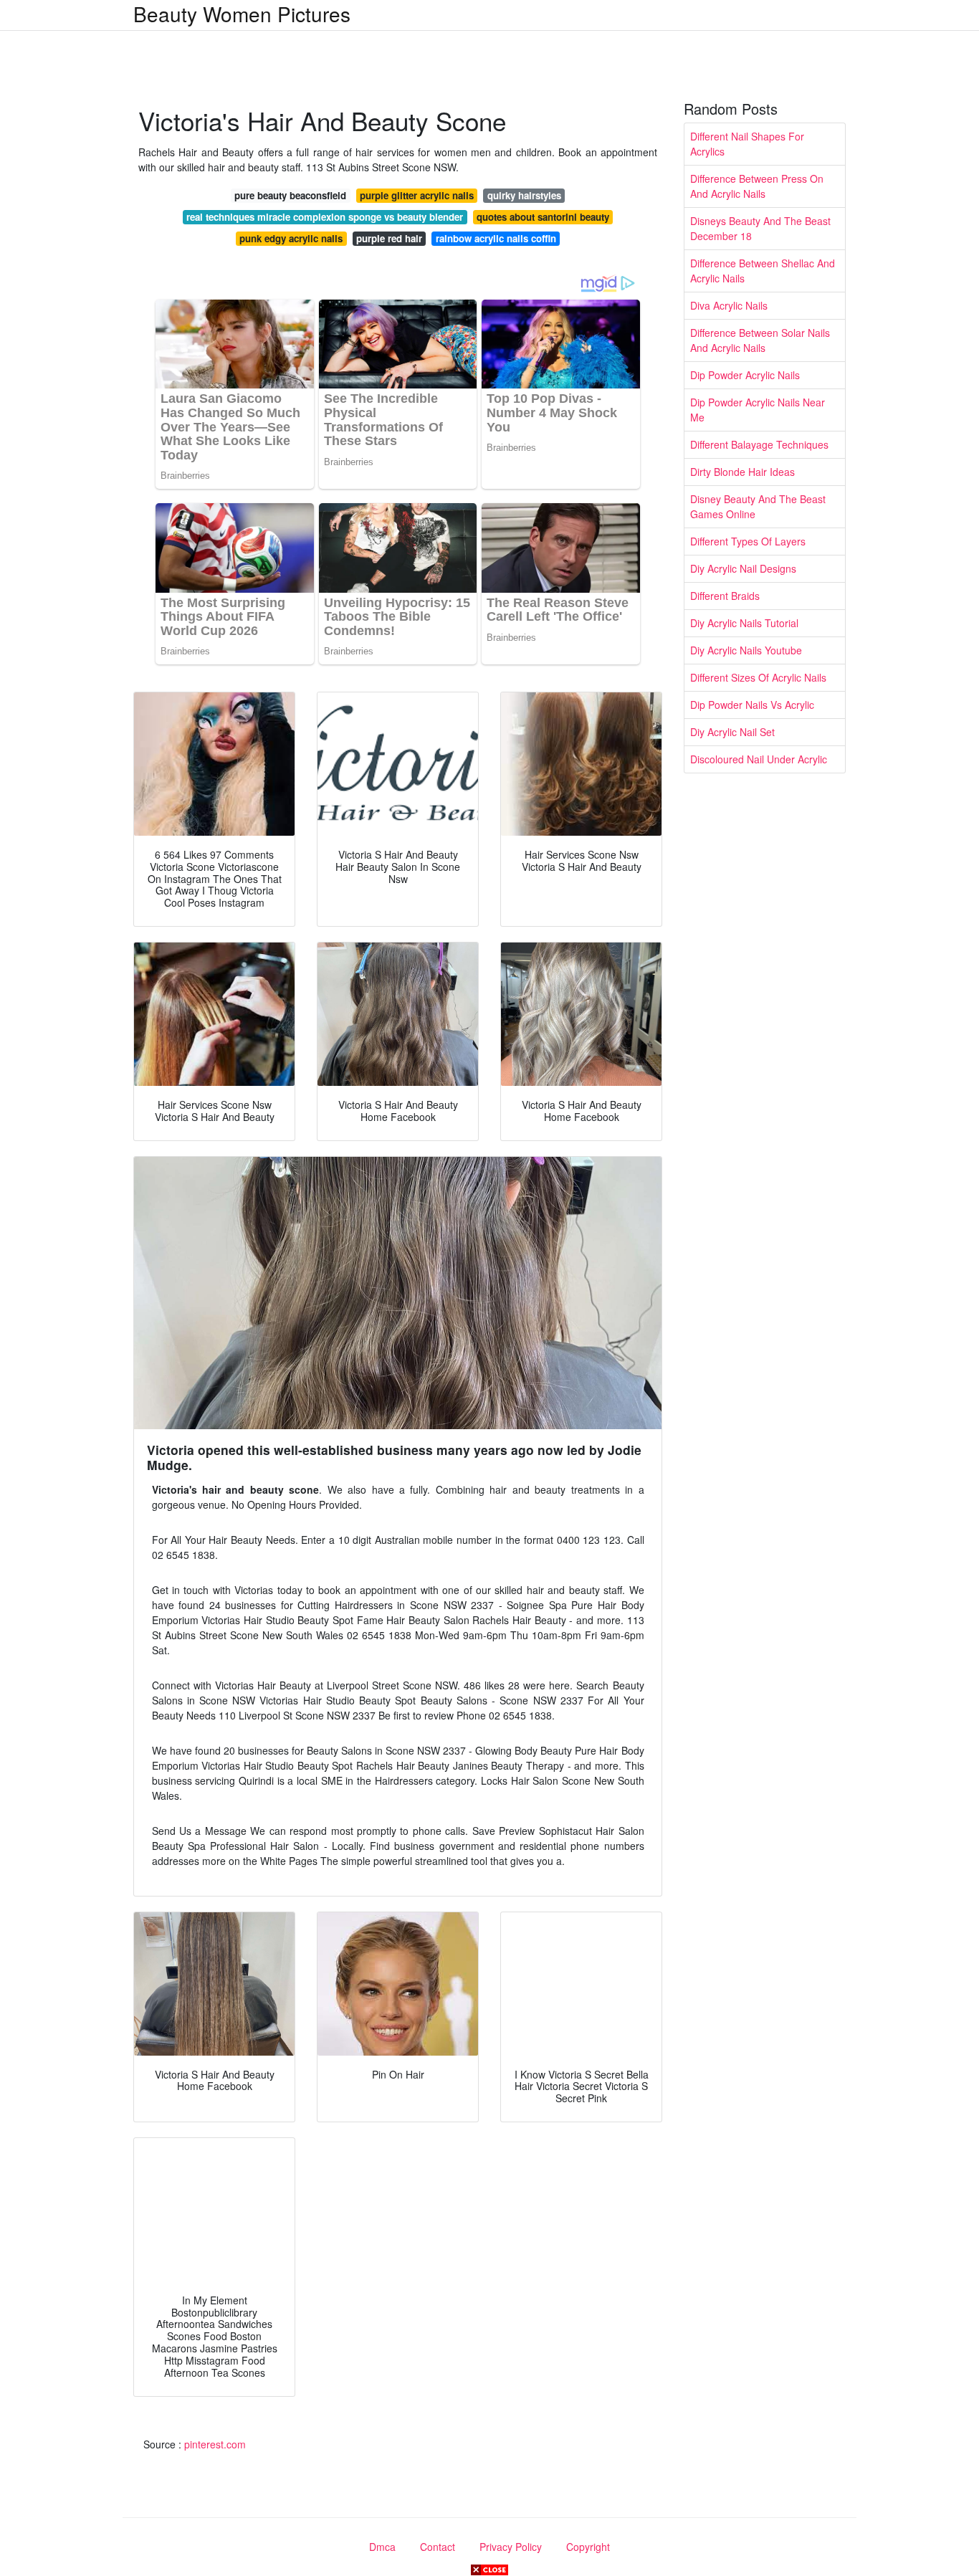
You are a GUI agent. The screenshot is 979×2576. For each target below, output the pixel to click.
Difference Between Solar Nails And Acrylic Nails (760, 340)
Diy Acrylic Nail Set (732, 732)
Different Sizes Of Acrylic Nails (758, 677)
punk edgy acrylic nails (291, 238)
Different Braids (725, 596)
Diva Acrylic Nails (729, 305)
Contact (438, 2547)
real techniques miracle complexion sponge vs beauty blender (325, 217)
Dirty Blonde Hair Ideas (742, 472)
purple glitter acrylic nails (417, 195)
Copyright (588, 2547)
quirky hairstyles (524, 195)
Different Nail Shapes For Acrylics (747, 144)
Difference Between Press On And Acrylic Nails (757, 186)
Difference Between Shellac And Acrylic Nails (763, 271)
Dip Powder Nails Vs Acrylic (752, 705)
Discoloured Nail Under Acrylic (759, 759)
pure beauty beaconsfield (290, 195)
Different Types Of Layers (748, 541)
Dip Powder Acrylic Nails (745, 375)
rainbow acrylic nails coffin (496, 238)
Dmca (382, 2547)
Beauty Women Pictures (242, 14)
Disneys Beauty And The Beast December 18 (760, 228)
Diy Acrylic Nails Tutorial (744, 623)
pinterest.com (215, 2444)
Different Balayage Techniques (759, 444)
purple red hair (389, 238)
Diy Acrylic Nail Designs (743, 568)
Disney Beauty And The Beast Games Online (758, 506)
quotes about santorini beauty (543, 217)
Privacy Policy (511, 2547)
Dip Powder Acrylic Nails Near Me (758, 410)
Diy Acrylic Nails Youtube (746, 650)
